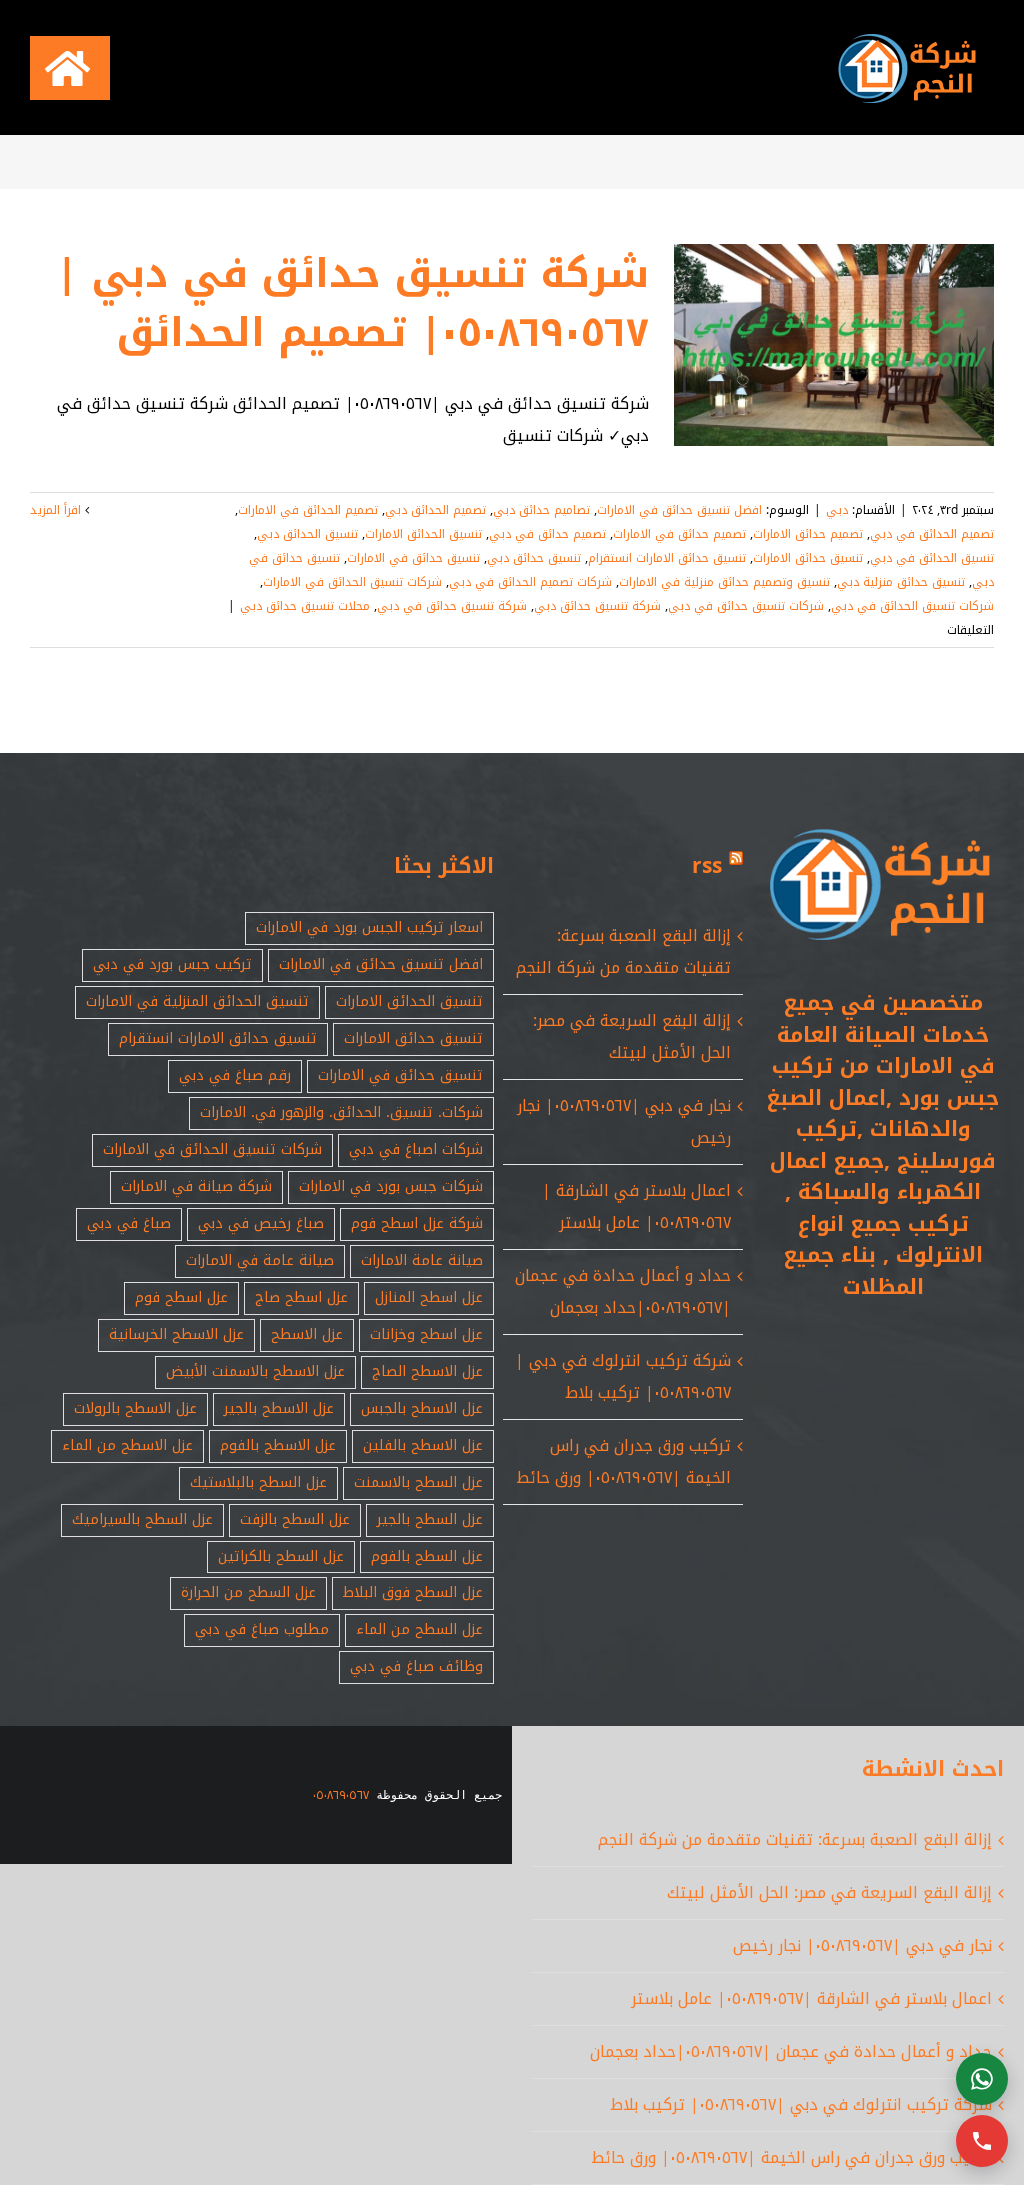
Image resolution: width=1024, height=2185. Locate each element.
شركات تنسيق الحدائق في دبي (912, 606)
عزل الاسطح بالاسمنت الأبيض (255, 1371)
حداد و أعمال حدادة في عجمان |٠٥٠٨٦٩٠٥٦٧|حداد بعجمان (623, 1291)
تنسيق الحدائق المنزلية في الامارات (197, 1001)
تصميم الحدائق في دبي (932, 534)
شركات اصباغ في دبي (416, 1149)
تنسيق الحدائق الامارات (423, 534)
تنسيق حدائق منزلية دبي (901, 582)
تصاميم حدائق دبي (541, 510)
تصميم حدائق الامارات (808, 534)
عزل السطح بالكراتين (281, 1556)
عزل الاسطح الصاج (427, 1371)
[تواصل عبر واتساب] (982, 2079)
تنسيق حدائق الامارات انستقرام (667, 558)
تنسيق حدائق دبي (534, 558)
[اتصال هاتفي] (982, 2141)
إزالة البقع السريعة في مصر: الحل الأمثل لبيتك (632, 1036)
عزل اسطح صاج (301, 1297)
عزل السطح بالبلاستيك (258, 1482)
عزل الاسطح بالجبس (422, 1408)
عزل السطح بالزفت (295, 1519)
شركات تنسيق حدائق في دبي (746, 606)
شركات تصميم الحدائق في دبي (530, 582)
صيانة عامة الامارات (422, 1260)
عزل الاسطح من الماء (127, 1445)
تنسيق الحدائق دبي (307, 534)
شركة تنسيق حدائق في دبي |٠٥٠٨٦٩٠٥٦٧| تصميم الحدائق (352, 303)
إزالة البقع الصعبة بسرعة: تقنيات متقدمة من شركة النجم (623, 951)
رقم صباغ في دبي (235, 1075)
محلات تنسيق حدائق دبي (305, 606)
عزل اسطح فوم (181, 1297)
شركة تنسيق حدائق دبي (597, 606)
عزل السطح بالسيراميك (142, 1519)
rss (707, 866)
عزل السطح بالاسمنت (418, 1482)
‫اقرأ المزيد (57, 510)
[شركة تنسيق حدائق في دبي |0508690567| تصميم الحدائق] (834, 345)
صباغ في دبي (129, 1223)
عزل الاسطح (307, 1334)
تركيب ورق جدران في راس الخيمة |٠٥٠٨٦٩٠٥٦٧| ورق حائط (623, 1461)
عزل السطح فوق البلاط (413, 1592)
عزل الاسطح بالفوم (278, 1445)
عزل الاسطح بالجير (279, 1408)
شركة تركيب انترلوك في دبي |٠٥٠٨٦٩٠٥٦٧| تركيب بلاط (623, 1376)
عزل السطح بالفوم (427, 1556)
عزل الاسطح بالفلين (423, 1445)
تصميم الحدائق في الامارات (308, 510)
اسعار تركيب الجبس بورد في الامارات (369, 927)
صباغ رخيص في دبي (261, 1223)
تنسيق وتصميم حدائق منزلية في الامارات (724, 582)
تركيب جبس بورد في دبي (172, 964)
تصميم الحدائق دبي (435, 510)
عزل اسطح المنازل (429, 1297)
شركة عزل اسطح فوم (417, 1223)
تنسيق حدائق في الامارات (413, 558)
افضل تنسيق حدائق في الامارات (679, 510)
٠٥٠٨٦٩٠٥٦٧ (341, 1795)
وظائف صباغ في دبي (416, 1666)
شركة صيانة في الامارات (196, 1186)
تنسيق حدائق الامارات (808, 558)
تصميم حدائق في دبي (547, 534)
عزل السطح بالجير (430, 1519)
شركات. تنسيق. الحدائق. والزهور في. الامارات (341, 1112)
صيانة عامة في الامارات (260, 1260)
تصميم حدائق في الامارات (679, 534)
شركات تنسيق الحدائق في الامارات (352, 582)
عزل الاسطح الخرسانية (176, 1334)
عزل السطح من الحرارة (248, 1592)
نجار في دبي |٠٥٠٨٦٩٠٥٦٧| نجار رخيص (862, 1945)
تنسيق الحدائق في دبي (932, 558)
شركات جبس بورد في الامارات (391, 1186)
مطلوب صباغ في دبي (262, 1629)
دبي (837, 510)
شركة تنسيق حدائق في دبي (452, 606)
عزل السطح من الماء (419, 1629)
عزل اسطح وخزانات (426, 1334)
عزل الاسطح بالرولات (135, 1408)
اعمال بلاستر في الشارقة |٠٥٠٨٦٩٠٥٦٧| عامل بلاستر (636, 1206)
